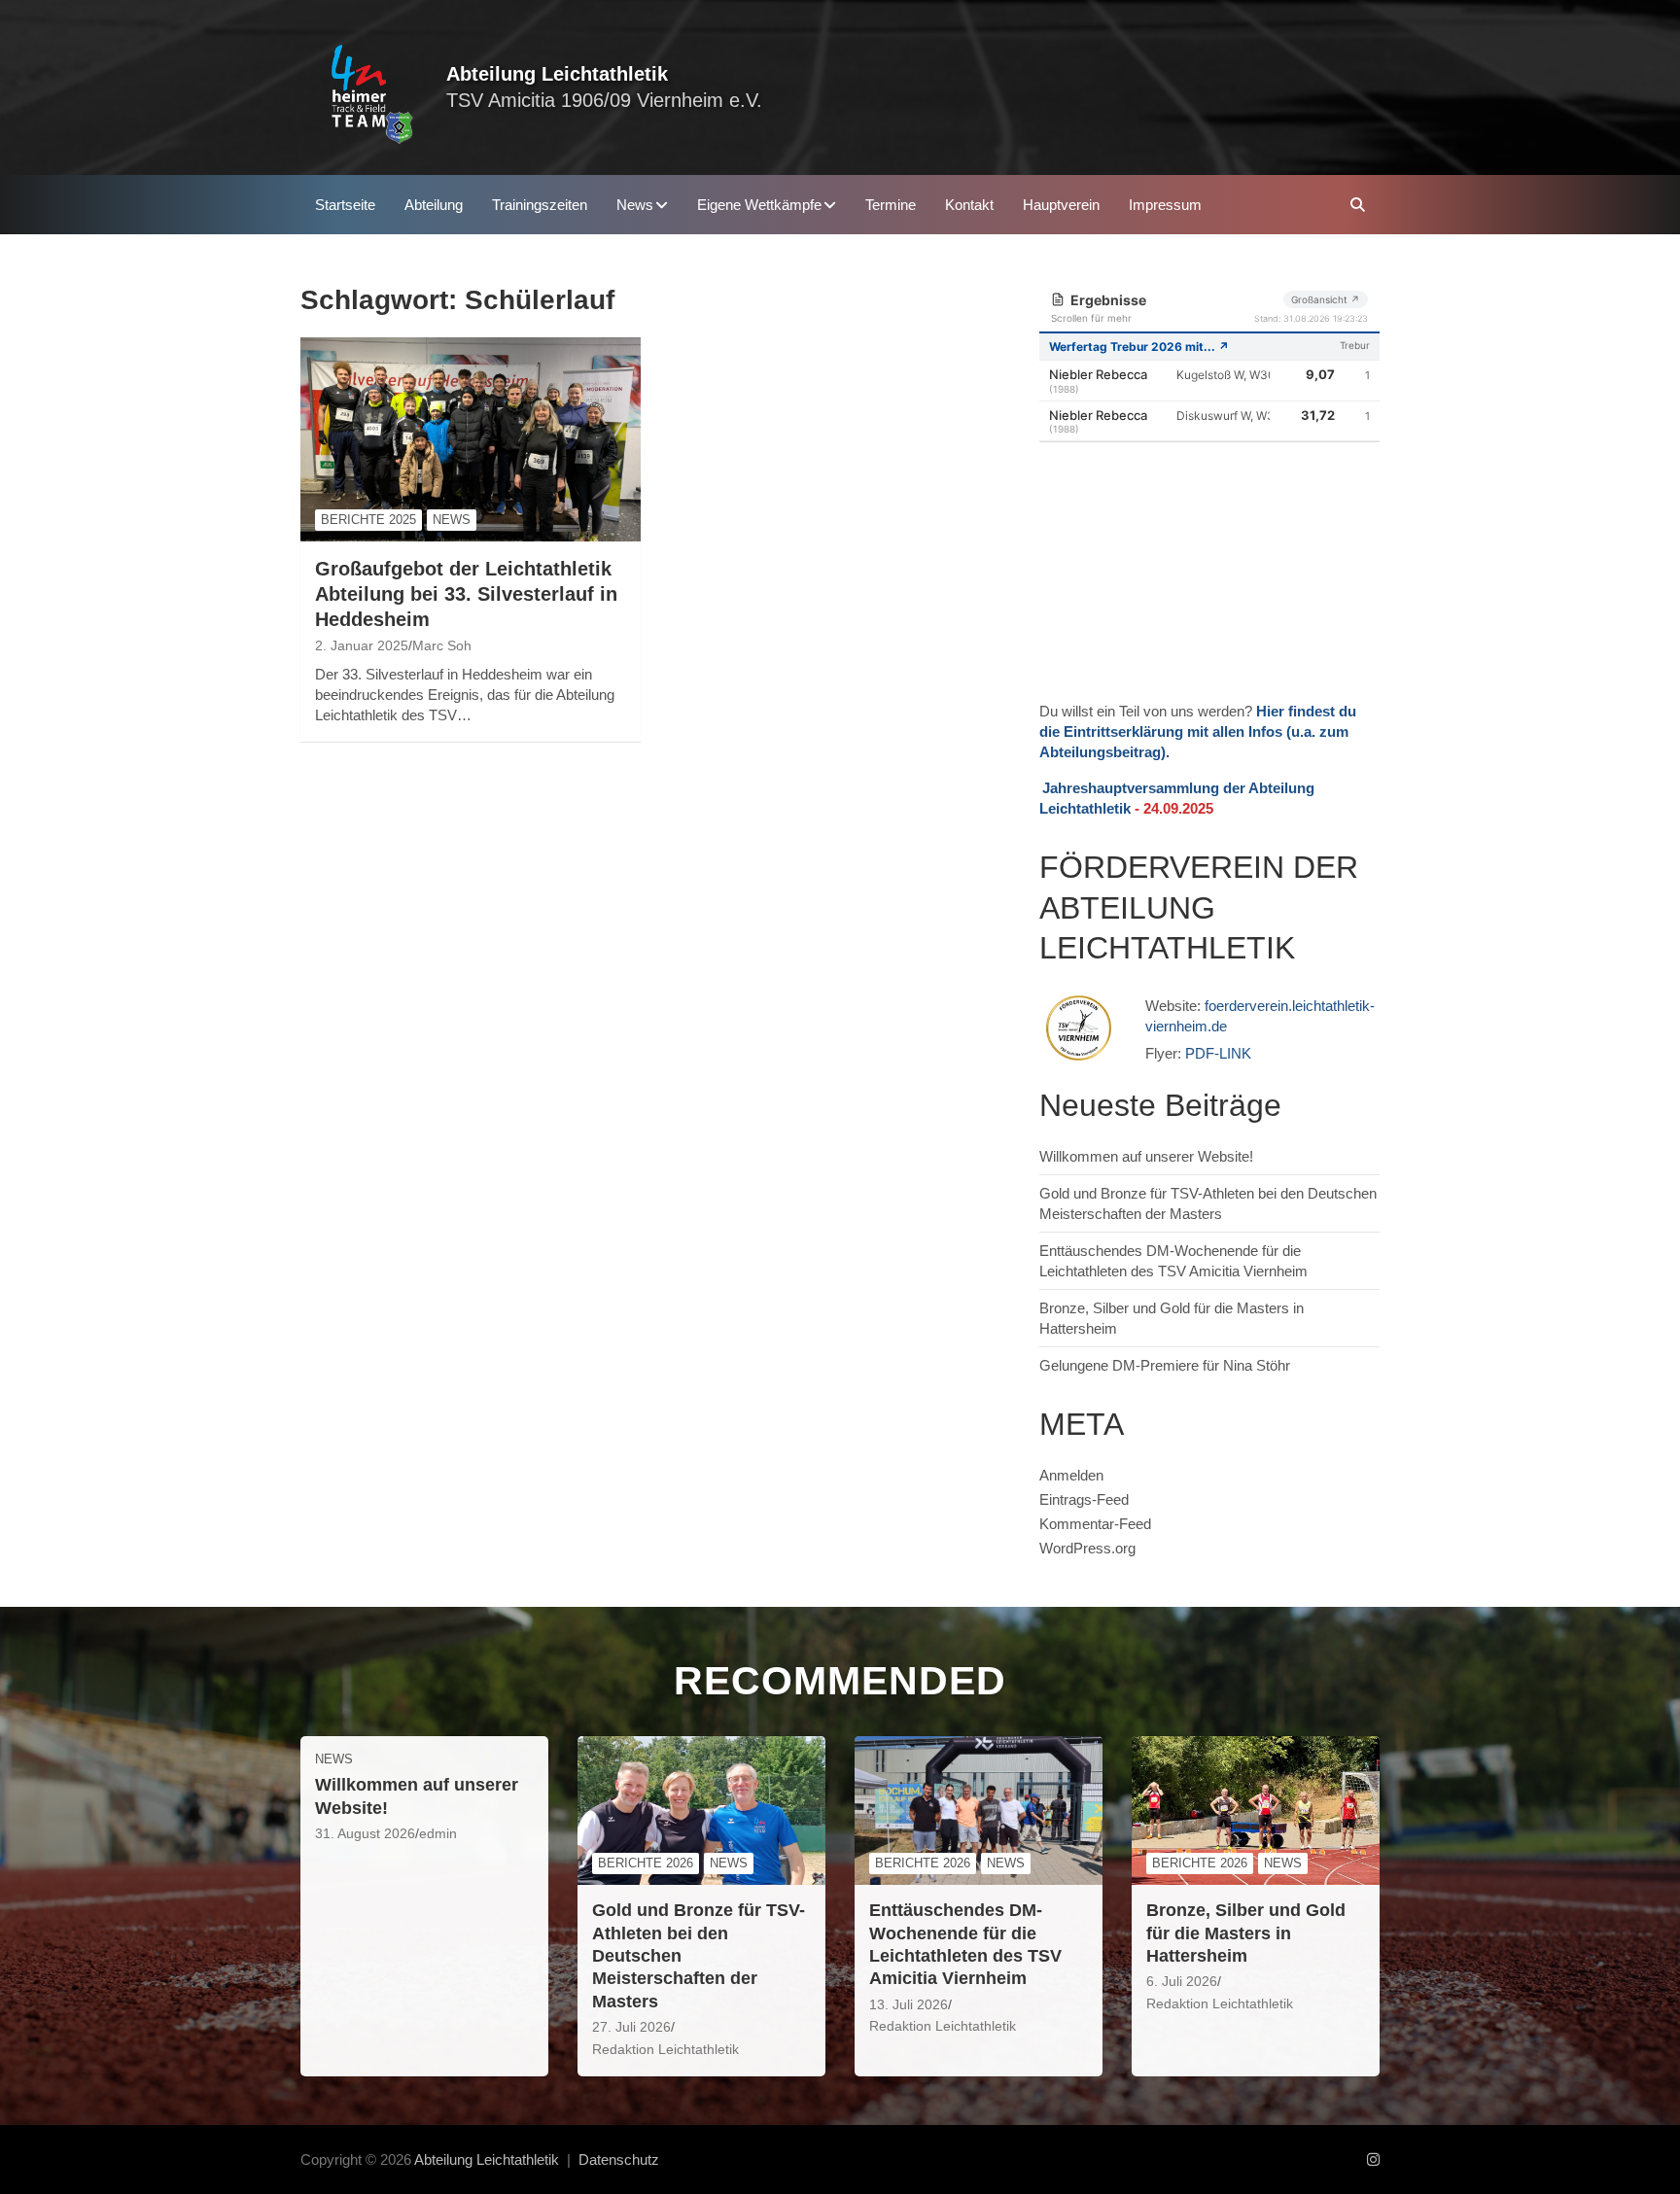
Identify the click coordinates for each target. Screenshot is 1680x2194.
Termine (891, 205)
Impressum (1165, 205)
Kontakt (969, 205)
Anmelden (1071, 1475)
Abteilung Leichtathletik (557, 74)
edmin (438, 1833)
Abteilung (434, 205)
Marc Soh (442, 645)
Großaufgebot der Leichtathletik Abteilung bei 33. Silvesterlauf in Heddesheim (466, 594)
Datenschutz (619, 2159)
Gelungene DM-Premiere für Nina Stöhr (1165, 1365)
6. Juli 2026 (1182, 1981)
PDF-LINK (1218, 1053)
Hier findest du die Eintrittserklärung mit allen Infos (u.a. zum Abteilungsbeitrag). (1198, 731)
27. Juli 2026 (631, 2027)
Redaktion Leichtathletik (665, 2049)
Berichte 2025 (368, 520)
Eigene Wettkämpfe (759, 205)
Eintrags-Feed (1084, 1499)
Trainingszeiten (540, 205)
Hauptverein (1061, 205)
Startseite (345, 205)
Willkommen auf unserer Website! (1146, 1156)
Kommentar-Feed (1095, 1524)
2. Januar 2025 (362, 645)
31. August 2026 (365, 1833)
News (635, 205)
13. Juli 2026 (909, 2004)
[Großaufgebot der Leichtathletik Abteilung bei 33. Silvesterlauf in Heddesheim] (471, 440)
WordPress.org (1087, 1548)
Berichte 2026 (646, 1863)
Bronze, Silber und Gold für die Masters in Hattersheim (1246, 1933)
